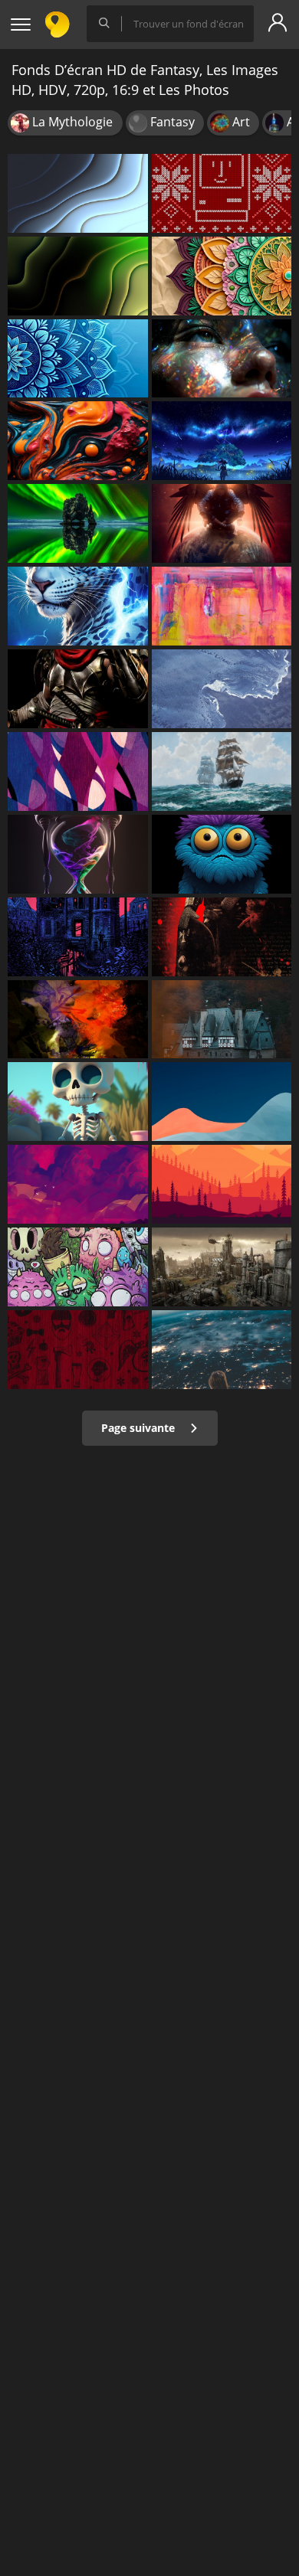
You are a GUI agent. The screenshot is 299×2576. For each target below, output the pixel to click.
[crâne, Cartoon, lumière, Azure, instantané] (78, 1102)
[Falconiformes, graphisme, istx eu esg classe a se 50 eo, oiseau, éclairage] (222, 523)
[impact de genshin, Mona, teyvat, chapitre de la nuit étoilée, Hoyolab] (222, 441)
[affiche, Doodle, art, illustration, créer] (78, 1267)
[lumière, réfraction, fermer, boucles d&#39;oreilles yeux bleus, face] (222, 359)
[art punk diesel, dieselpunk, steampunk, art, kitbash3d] (222, 1267)
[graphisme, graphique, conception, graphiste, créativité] (222, 193)
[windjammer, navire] (222, 771)
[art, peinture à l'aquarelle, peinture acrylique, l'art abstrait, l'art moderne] (222, 606)
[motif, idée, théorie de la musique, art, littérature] (222, 276)
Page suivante (140, 1428)
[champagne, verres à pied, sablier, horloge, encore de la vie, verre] (78, 854)
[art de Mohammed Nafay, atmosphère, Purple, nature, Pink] (78, 1184)
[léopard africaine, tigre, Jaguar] (78, 606)
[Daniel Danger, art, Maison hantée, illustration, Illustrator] (78, 937)
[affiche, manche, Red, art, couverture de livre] (222, 937)
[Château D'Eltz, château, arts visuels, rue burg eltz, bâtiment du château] (222, 1020)
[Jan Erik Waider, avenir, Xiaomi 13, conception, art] (222, 689)
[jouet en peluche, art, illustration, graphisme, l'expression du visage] (222, 854)
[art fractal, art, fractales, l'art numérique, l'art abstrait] (78, 276)
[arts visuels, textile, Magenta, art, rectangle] (78, 1350)
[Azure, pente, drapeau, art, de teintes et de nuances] (222, 1102)
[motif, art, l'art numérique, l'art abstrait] (78, 771)
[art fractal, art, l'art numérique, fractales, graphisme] (78, 359)
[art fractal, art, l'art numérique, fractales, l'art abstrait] (78, 193)
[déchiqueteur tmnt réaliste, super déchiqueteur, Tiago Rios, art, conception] (78, 689)
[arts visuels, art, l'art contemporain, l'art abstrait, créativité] (78, 441)
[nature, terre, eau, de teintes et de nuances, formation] (78, 1020)
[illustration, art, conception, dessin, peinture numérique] (222, 1184)
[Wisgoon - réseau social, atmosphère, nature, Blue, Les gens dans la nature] (222, 1350)
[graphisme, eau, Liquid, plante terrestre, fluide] (78, 523)
